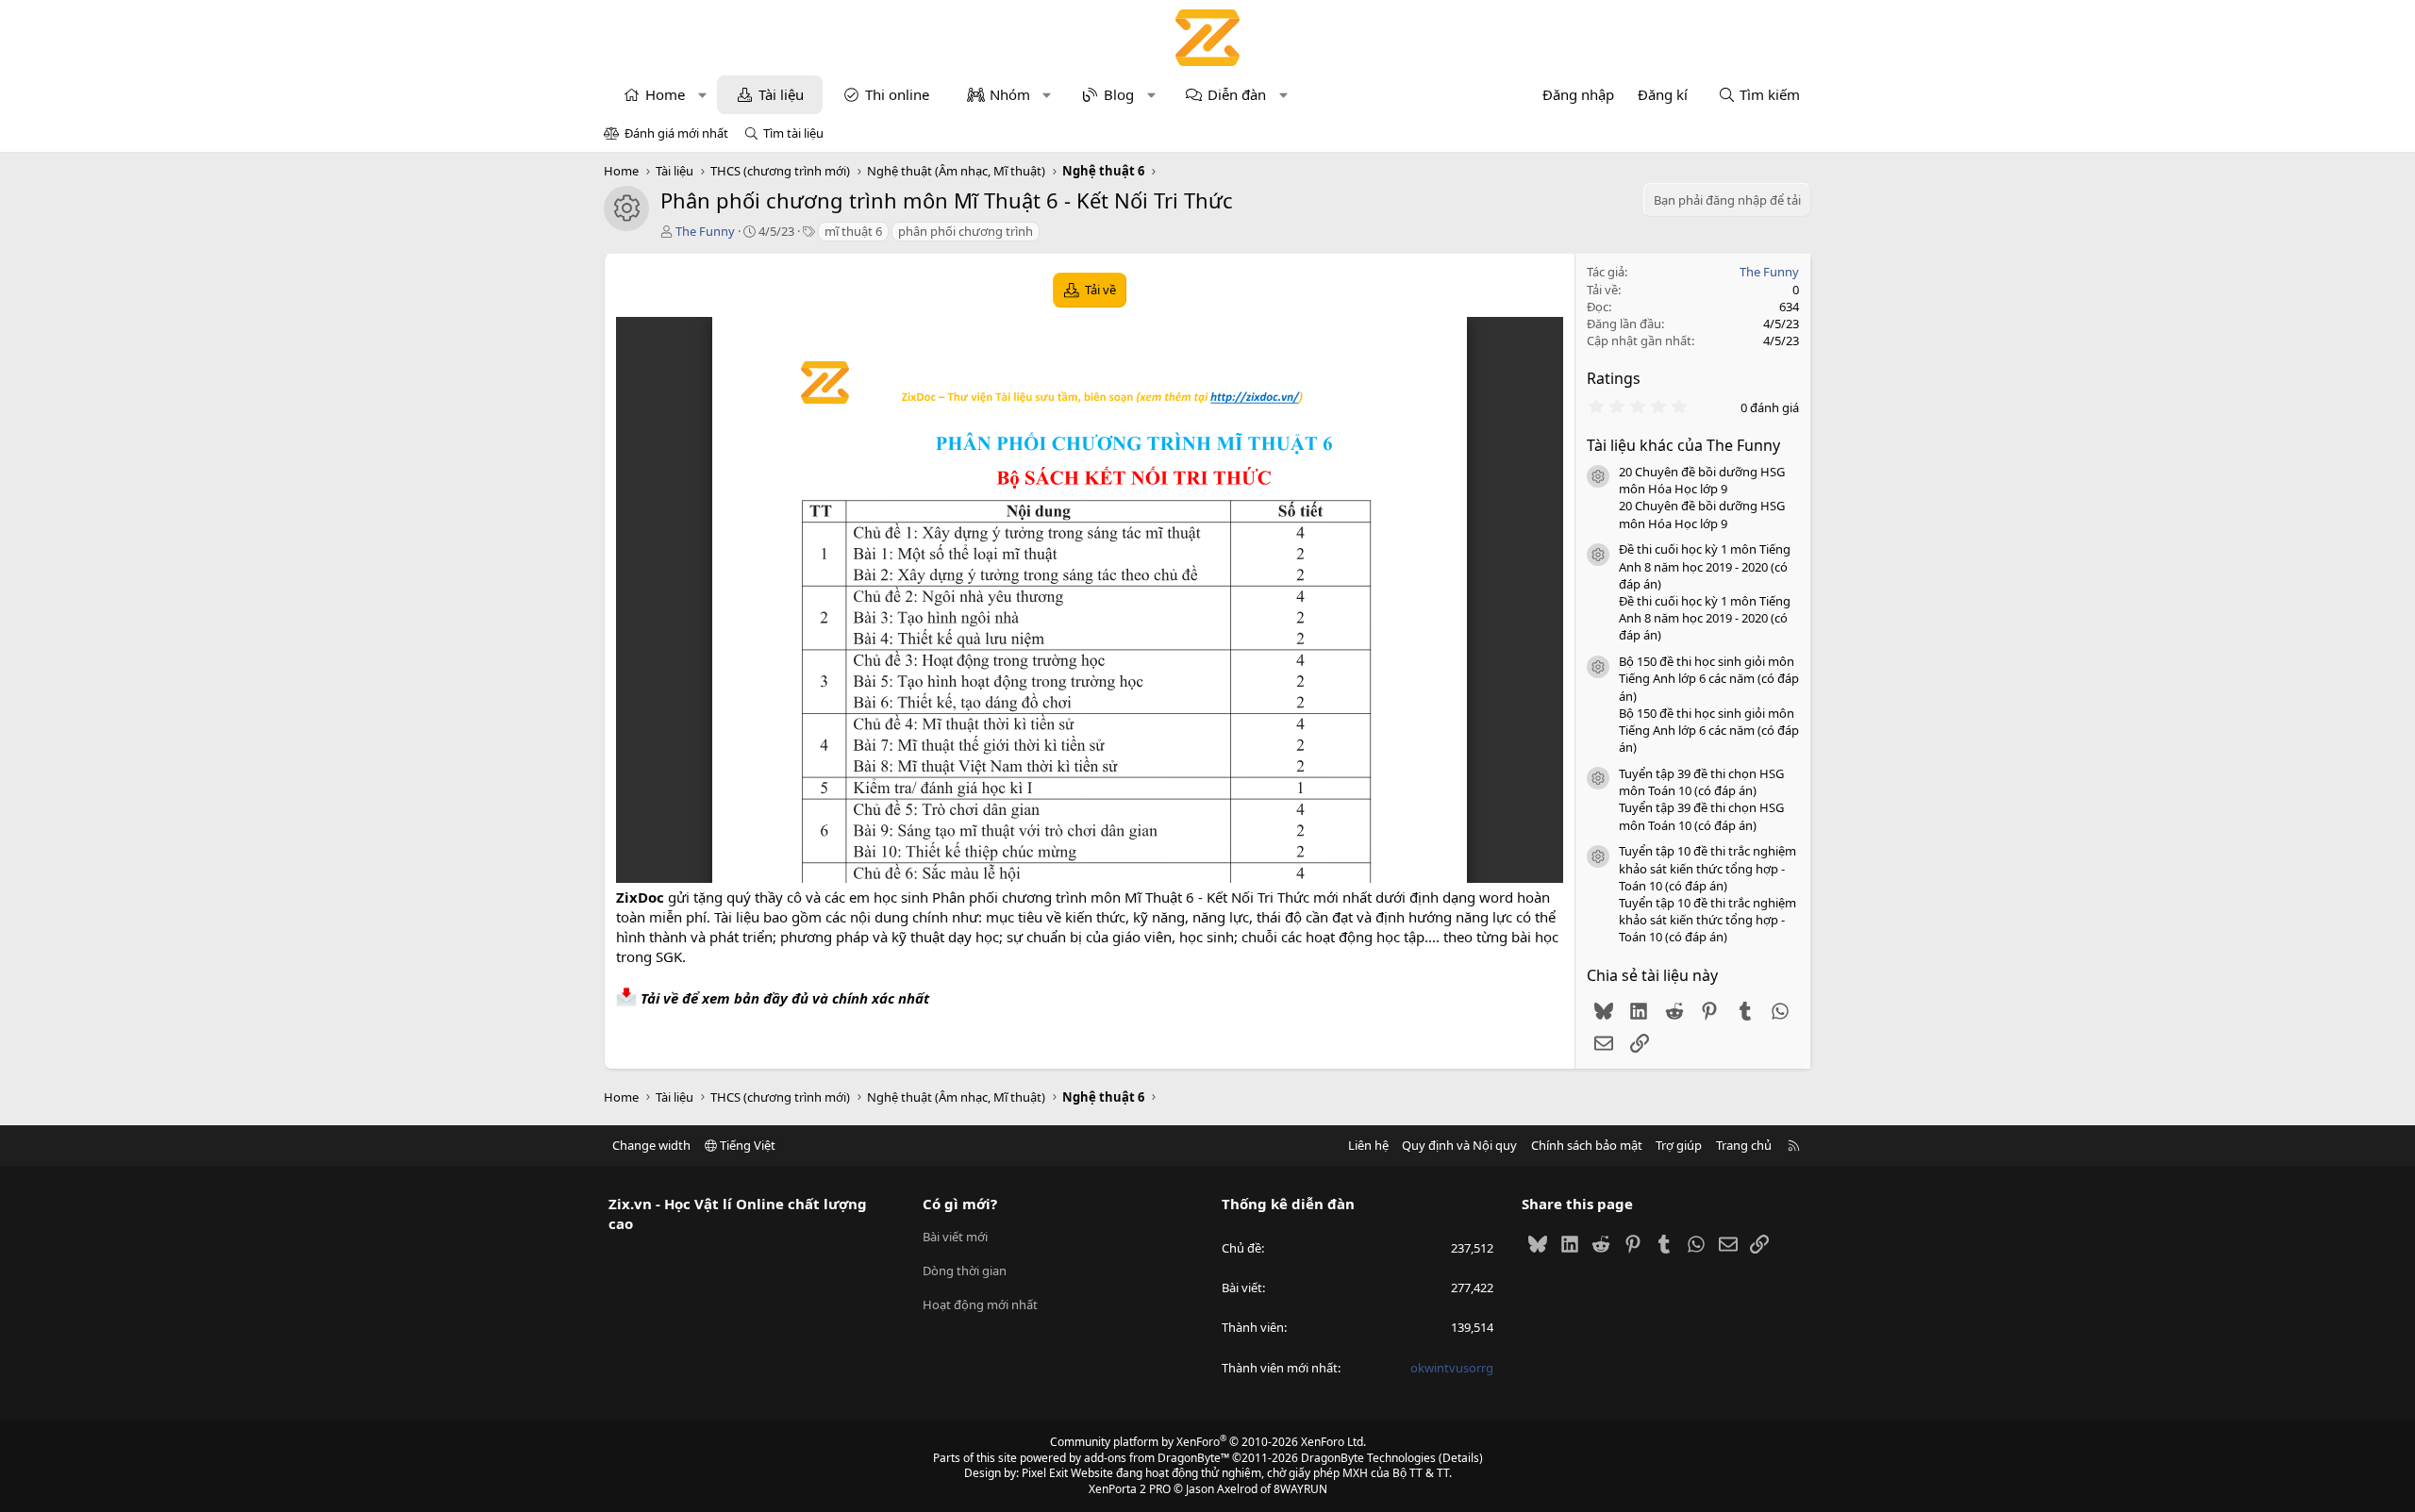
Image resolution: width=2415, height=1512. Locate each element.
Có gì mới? (960, 1204)
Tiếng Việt (746, 1145)
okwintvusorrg (1452, 1368)
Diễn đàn (1237, 94)
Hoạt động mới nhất (980, 1304)
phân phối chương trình (966, 231)
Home (665, 94)
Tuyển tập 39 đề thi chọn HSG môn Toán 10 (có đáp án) (1701, 782)
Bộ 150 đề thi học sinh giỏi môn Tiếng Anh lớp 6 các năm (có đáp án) (1709, 678)
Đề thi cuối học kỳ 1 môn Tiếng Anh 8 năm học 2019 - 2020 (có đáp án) (1705, 566)
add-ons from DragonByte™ (1157, 1458)
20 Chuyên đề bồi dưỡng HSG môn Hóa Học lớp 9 (1702, 480)
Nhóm (1010, 94)
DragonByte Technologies (1368, 1458)
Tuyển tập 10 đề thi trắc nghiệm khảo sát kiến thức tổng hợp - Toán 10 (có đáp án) (1707, 868)
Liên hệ (1368, 1145)
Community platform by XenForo (1208, 1442)
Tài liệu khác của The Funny (1683, 445)
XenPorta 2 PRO (1130, 1489)
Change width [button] (651, 1145)
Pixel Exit (1045, 1473)
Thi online (897, 94)
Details (1461, 1458)
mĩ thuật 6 (853, 231)
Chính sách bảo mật (1587, 1145)
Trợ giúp (1679, 1145)
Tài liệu (781, 94)
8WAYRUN (1300, 1489)
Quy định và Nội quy (1459, 1145)
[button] (702, 95)
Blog (1119, 94)
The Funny (705, 231)
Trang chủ (1744, 1145)
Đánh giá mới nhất (676, 133)
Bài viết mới (955, 1237)
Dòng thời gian (965, 1271)
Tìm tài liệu (793, 133)
